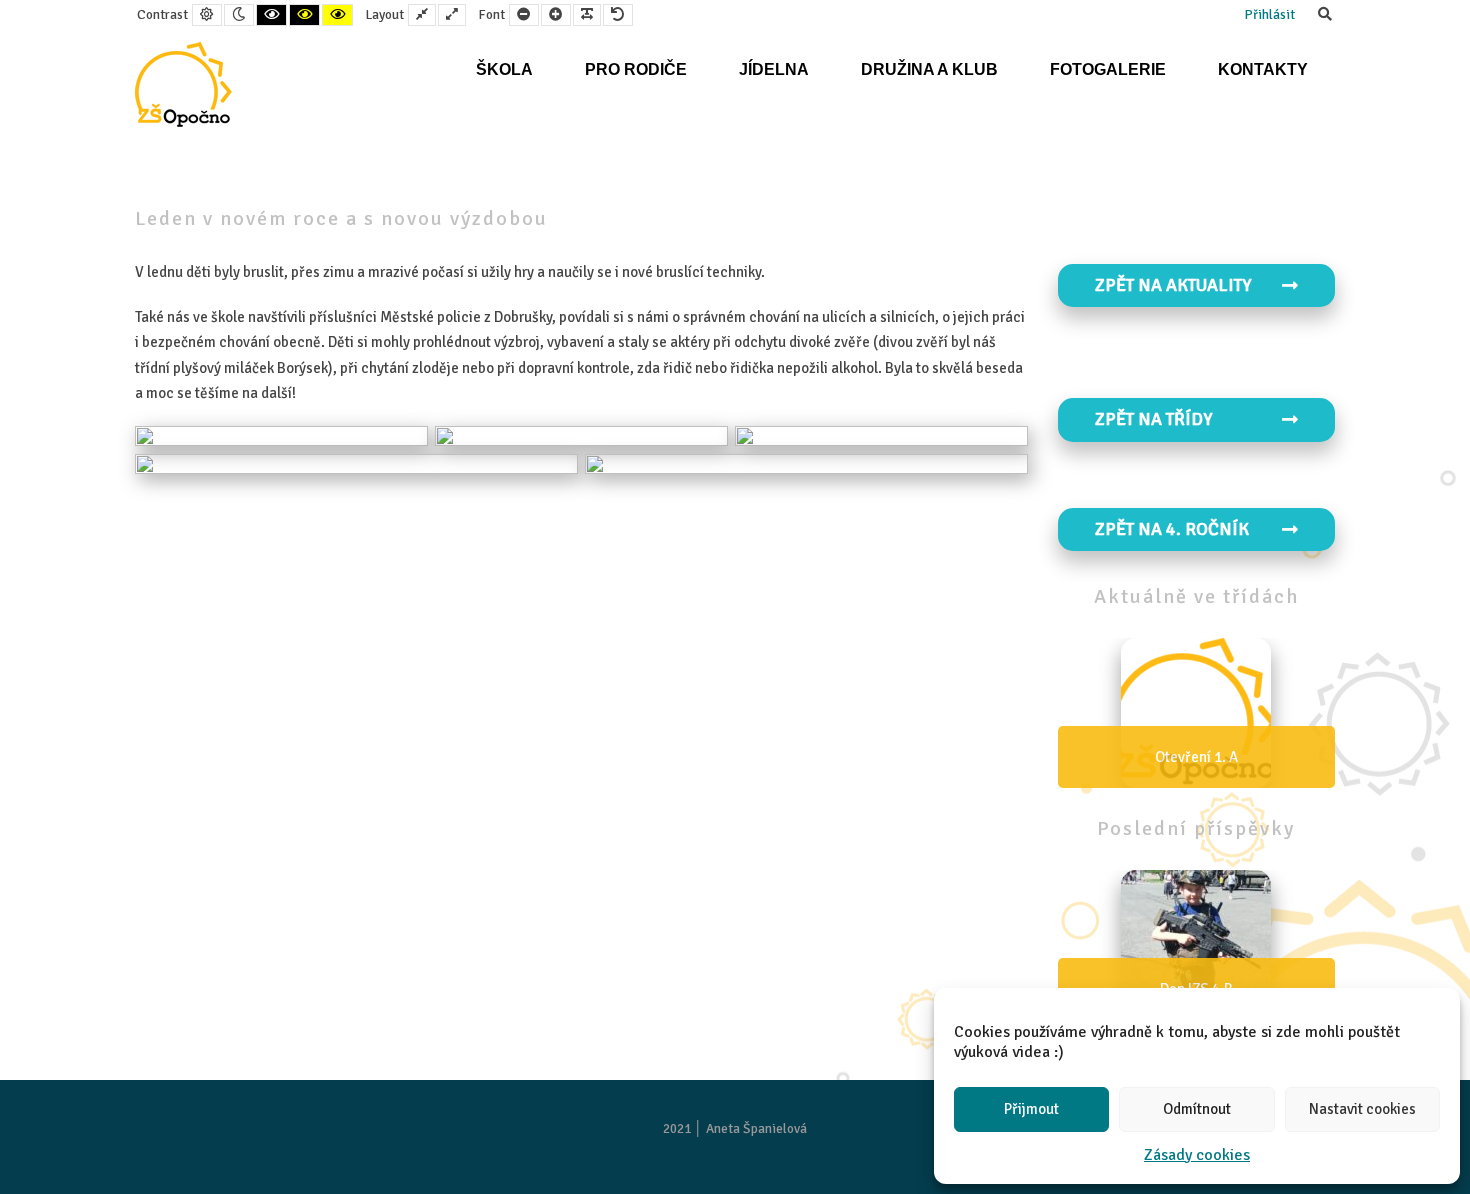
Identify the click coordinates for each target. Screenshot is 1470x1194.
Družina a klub (929, 69)
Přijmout (1031, 1109)
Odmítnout (1197, 1109)
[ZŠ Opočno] (183, 84)
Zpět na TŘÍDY (1153, 419)
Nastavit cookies (1362, 1109)
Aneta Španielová (756, 1128)
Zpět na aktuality (1173, 285)
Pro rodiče (636, 69)
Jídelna (774, 69)
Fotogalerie (1108, 69)
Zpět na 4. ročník (1172, 529)
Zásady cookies (1197, 1155)
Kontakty (1263, 69)
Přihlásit (1269, 14)
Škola (504, 69)
